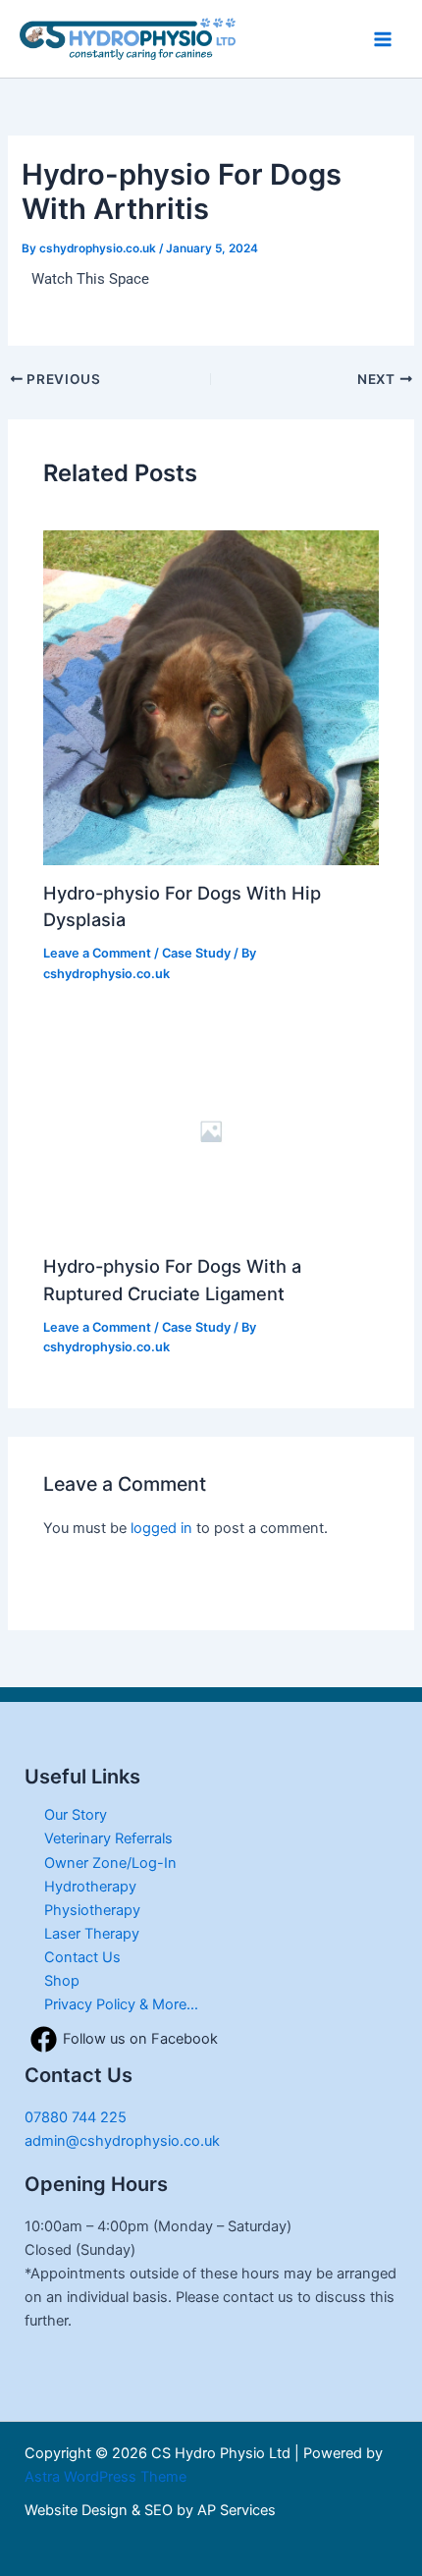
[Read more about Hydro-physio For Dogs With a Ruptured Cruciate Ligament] (211, 1130)
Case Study (196, 953)
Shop (62, 1981)
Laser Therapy (92, 1934)
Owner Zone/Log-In (110, 1863)
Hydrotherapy (90, 1887)
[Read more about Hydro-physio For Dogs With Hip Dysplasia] (211, 696)
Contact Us (82, 1957)
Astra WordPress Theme (105, 2477)
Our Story (76, 1815)
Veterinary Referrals (108, 1838)
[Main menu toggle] (383, 38)
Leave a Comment (97, 953)
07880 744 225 (76, 2117)
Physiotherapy (92, 1910)
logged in (161, 1528)
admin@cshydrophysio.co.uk (122, 2141)
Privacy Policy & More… (121, 2004)
